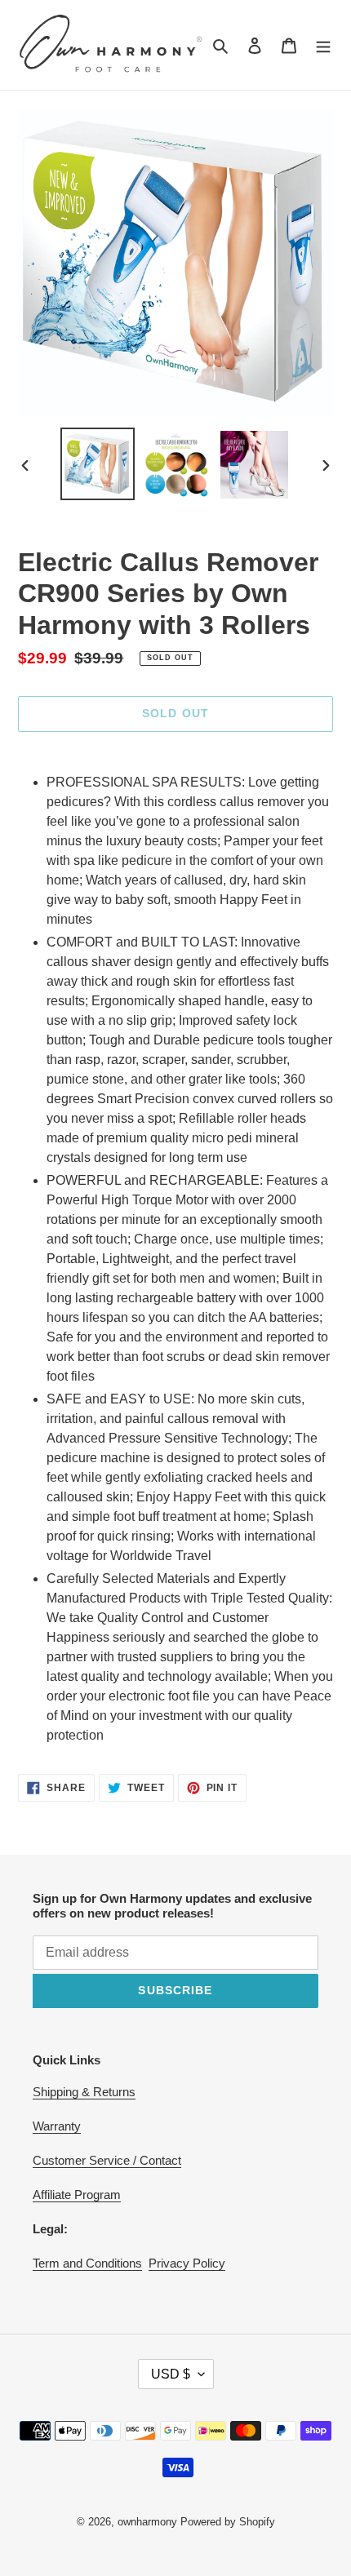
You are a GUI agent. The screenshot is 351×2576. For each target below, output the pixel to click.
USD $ (171, 2374)
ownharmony (147, 2522)
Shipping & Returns (84, 2092)
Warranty (57, 2126)
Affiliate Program (77, 2195)
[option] (98, 464)
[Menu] (323, 45)
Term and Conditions (87, 2263)
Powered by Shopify (228, 2522)
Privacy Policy (187, 2263)
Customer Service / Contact (107, 2160)
